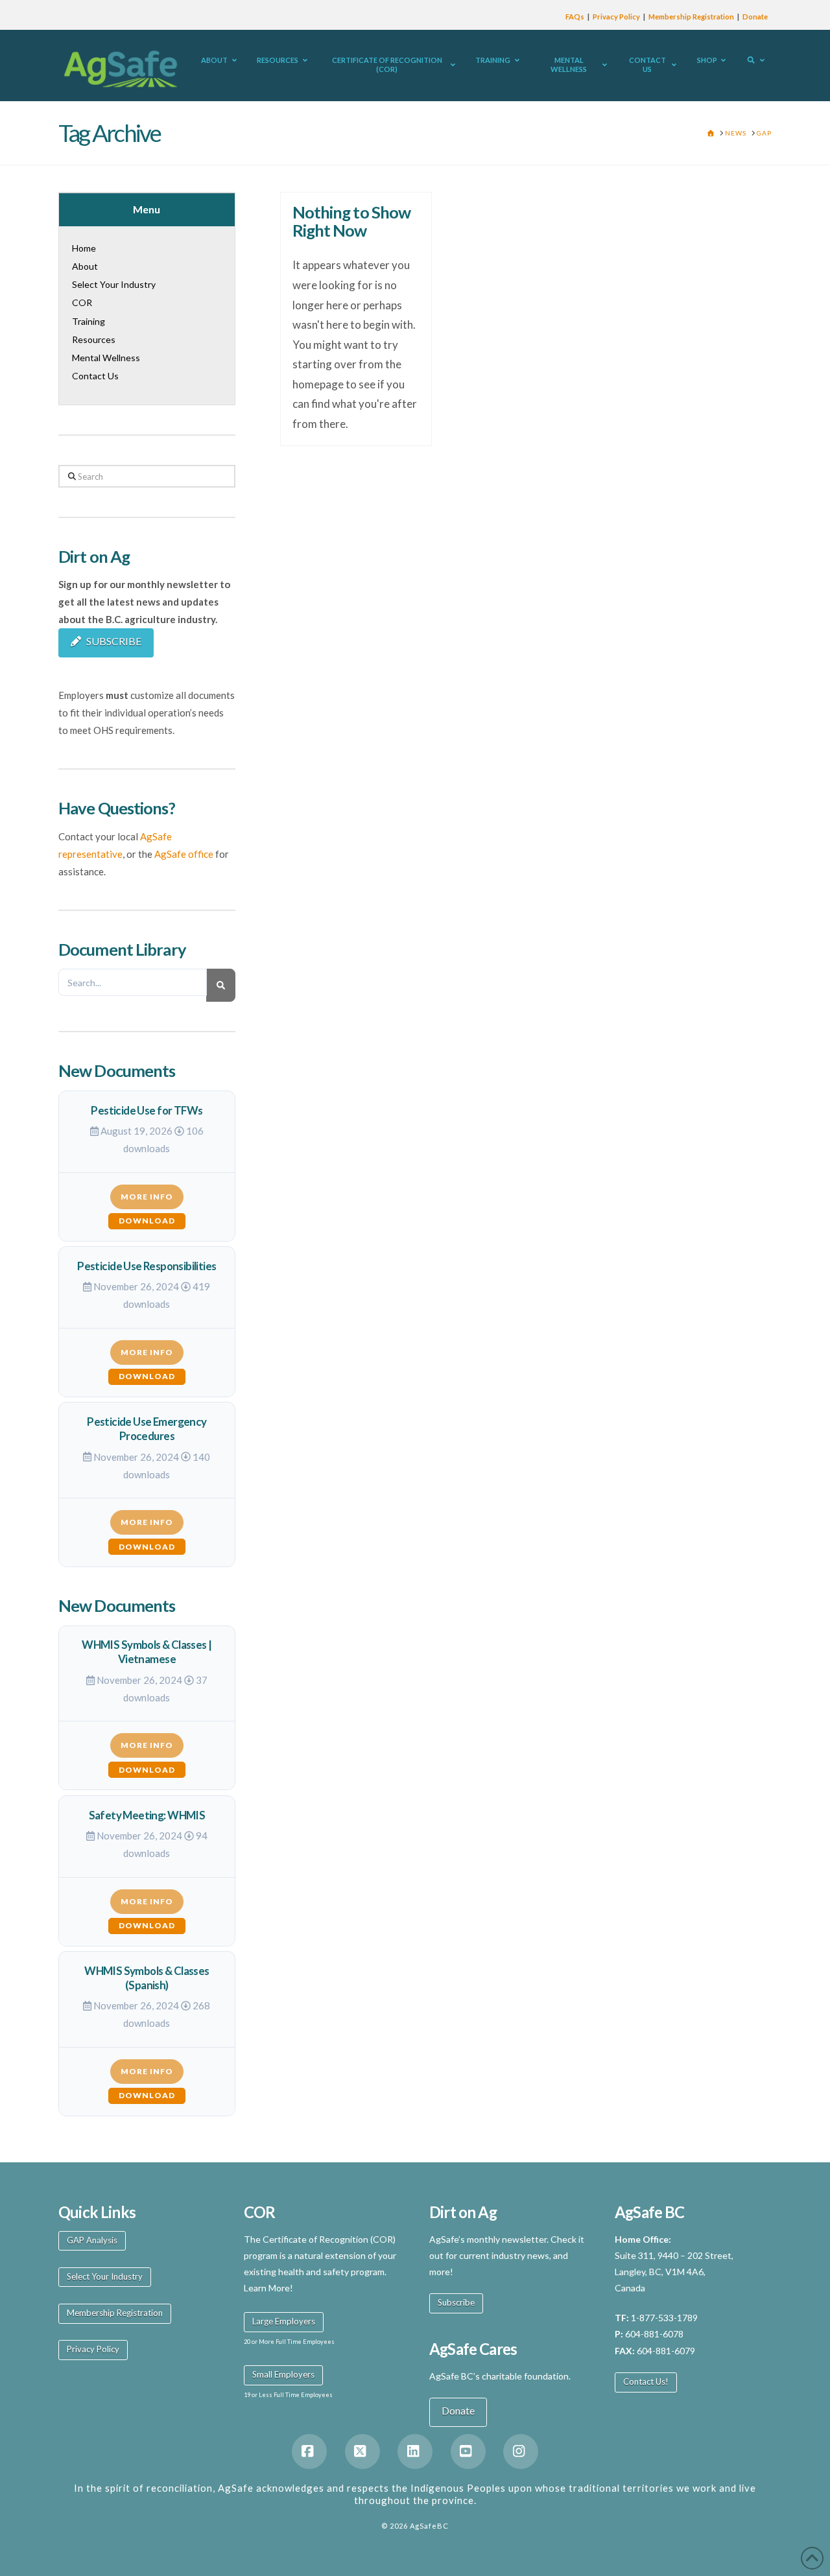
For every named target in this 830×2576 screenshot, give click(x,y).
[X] (362, 2452)
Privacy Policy (616, 17)
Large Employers (284, 2321)
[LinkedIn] (415, 2452)
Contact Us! (646, 2381)
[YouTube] (468, 2452)
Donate (755, 17)
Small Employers (283, 2374)
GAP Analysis (92, 2240)
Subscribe (456, 2302)
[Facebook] (309, 2452)
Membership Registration (691, 17)
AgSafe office (184, 854)
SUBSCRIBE (114, 641)
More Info (147, 1197)
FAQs (575, 17)
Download (147, 1221)
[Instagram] (521, 2452)
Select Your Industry (105, 2276)
